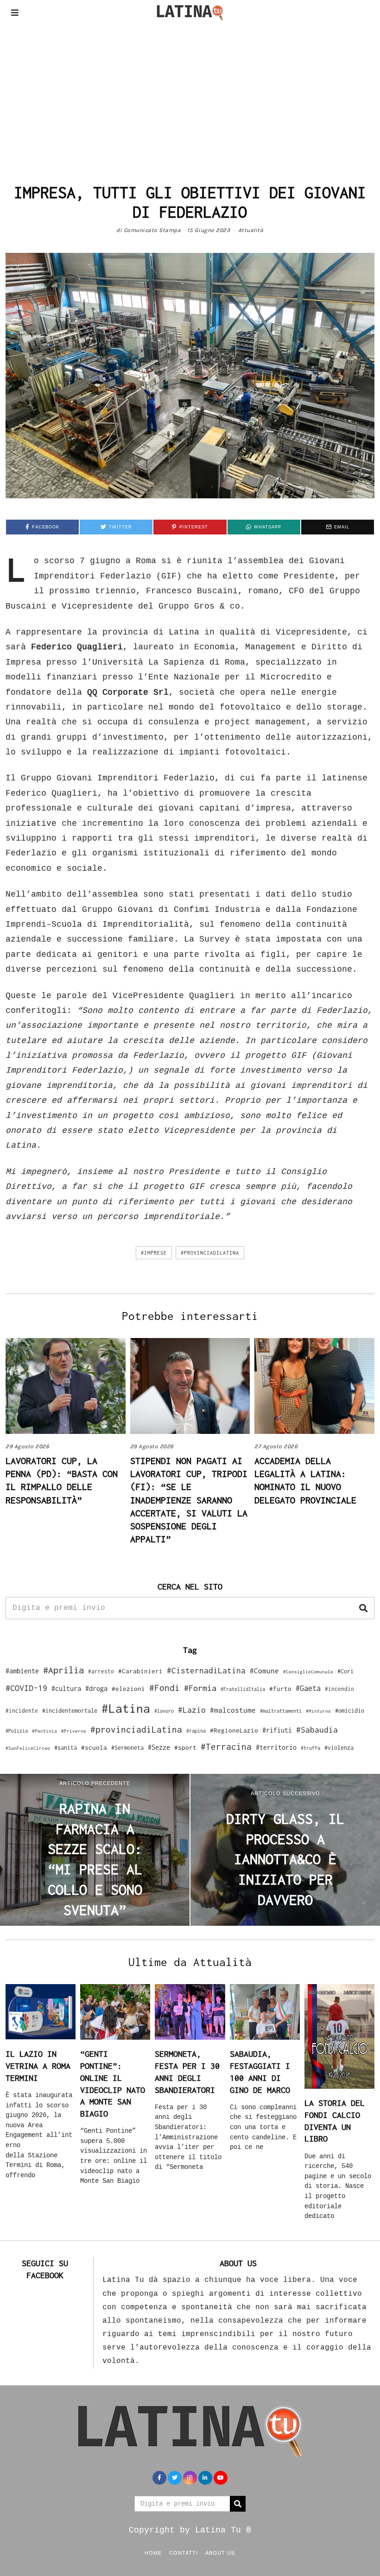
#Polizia (17, 1731)
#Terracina (226, 1747)
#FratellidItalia (243, 1689)
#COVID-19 (26, 1688)
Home (153, 2552)
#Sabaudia (317, 1730)
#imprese (154, 1253)
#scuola (94, 1747)
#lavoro (164, 1711)
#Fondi (165, 1688)
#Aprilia (63, 1670)
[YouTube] (221, 2478)
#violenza (339, 1748)
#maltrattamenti (281, 1711)
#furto (280, 1689)
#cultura (66, 1688)
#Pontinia (44, 1731)
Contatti (184, 2552)
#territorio (276, 1747)
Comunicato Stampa (152, 230)
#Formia (200, 1688)
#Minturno (318, 1711)
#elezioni (128, 1689)
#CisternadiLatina (206, 1671)
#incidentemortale (70, 1711)
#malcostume (233, 1710)
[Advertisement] (190, 94)
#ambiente (22, 1671)
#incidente (22, 1711)
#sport (185, 1747)
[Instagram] (190, 2478)
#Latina (126, 1708)
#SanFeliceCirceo (28, 1748)
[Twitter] (175, 2478)
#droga (96, 1688)
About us (220, 2552)
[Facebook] (159, 2478)
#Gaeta (308, 1688)
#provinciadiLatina (210, 1253)
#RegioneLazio (234, 1730)
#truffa (310, 1748)
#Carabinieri (140, 1671)
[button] (363, 1608)
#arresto (101, 1671)
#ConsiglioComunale (308, 1672)
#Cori (345, 1671)
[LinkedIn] (205, 2478)
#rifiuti (277, 1730)
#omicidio (350, 1711)
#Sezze (159, 1747)
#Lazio (192, 1710)
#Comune (264, 1671)
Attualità (251, 230)
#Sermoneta (127, 1748)
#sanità (66, 1748)
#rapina (196, 1731)
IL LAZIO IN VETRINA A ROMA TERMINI (38, 2066)
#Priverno (74, 1731)
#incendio (339, 1689)
